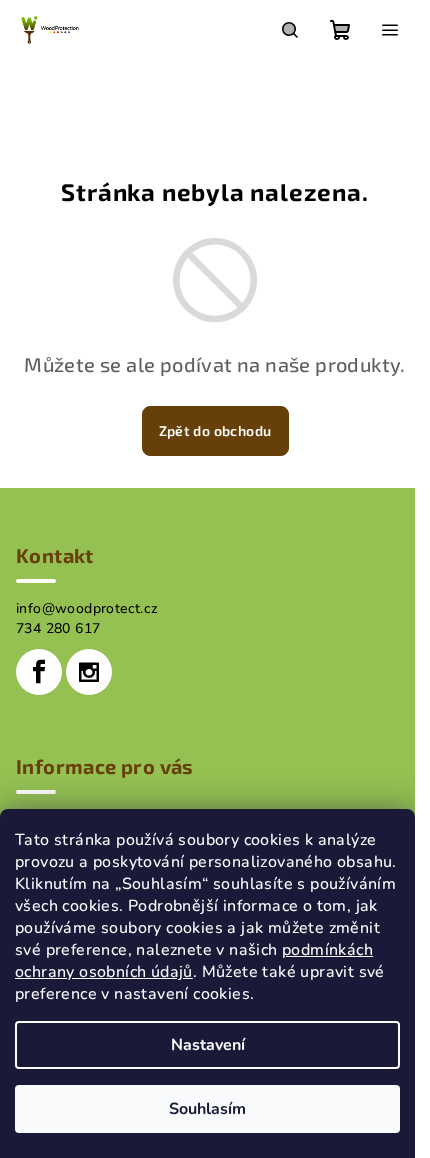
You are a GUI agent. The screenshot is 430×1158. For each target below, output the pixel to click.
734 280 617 (58, 628)
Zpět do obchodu (215, 430)
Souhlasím (207, 1109)
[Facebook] (39, 672)
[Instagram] (89, 672)
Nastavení (208, 1045)
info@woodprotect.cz (87, 608)
